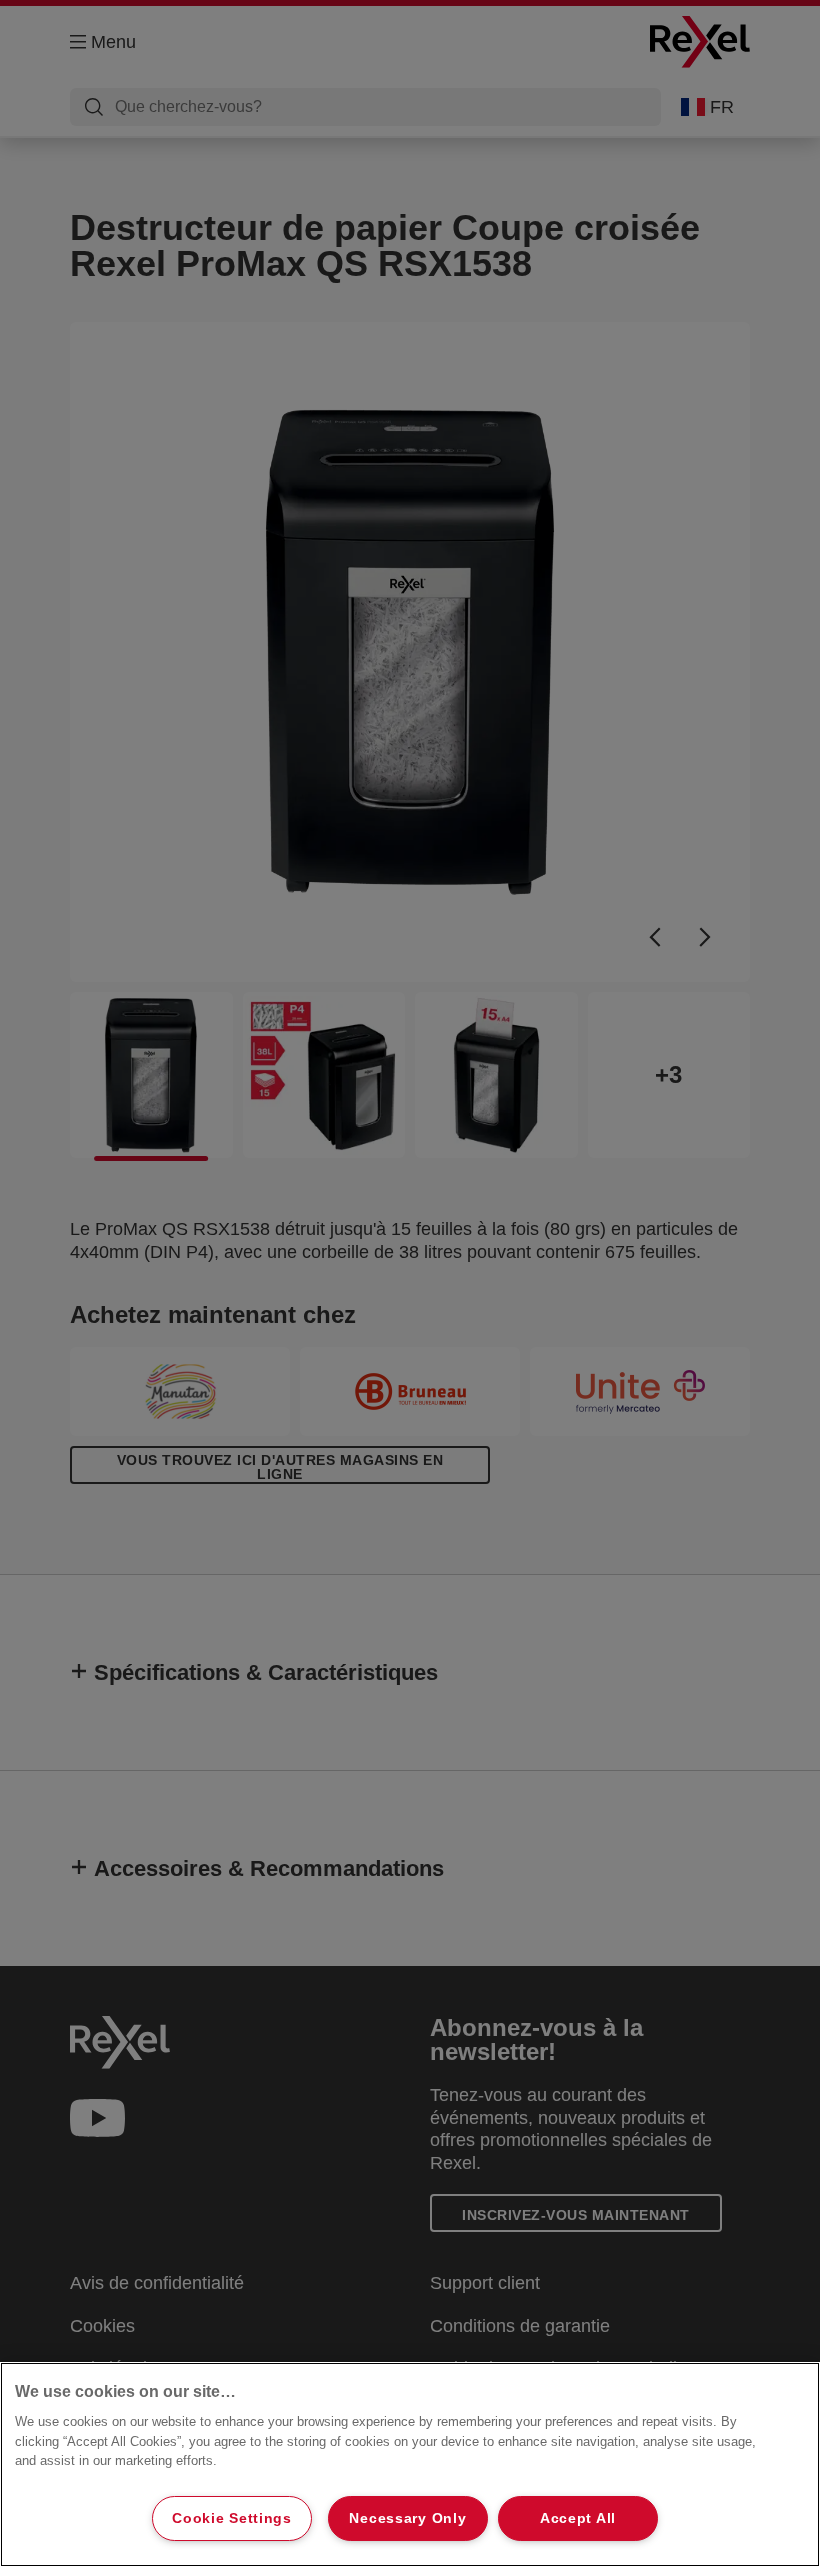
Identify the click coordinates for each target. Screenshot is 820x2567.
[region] (410, 2464)
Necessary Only (407, 2518)
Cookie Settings (232, 2518)
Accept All (578, 2518)
